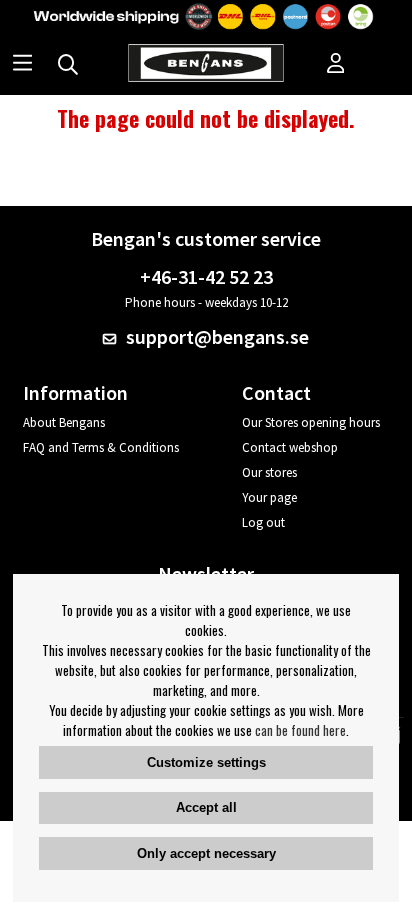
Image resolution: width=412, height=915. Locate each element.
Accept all (206, 807)
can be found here (300, 730)
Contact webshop (290, 447)
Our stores (269, 472)
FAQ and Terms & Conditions (101, 447)
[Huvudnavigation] (22, 65)
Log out (263, 522)
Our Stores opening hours (311, 422)
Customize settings (206, 762)
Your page (269, 497)
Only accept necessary (206, 853)
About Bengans (64, 422)
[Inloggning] (336, 65)
